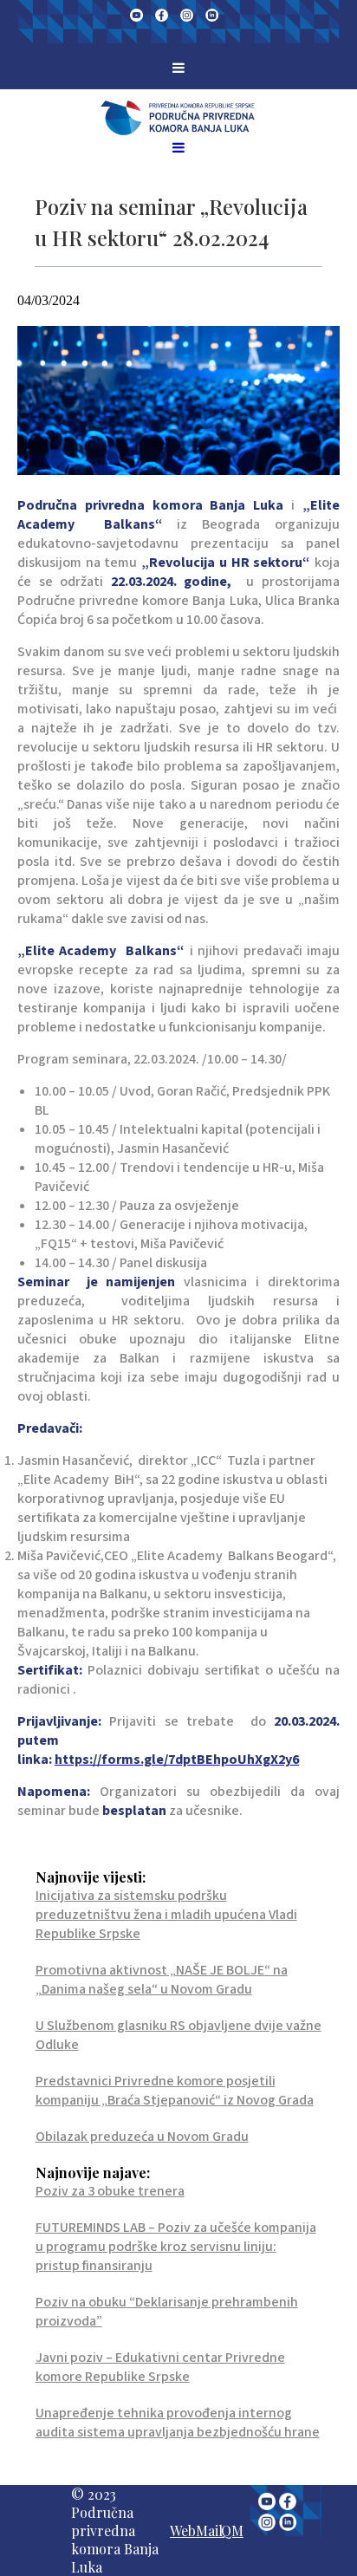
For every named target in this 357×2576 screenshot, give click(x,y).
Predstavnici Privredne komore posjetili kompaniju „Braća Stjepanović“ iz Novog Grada (175, 2091)
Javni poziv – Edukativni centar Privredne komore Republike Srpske (160, 2367)
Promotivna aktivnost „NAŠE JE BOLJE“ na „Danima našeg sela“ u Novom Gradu (162, 1980)
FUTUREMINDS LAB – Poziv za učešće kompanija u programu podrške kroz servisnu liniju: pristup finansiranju (176, 2247)
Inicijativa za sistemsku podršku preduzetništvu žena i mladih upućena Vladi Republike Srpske (166, 1915)
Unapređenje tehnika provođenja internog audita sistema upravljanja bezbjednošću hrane (178, 2423)
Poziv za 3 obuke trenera (110, 2191)
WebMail (196, 2530)
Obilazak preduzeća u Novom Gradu (142, 2137)
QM (232, 2530)
